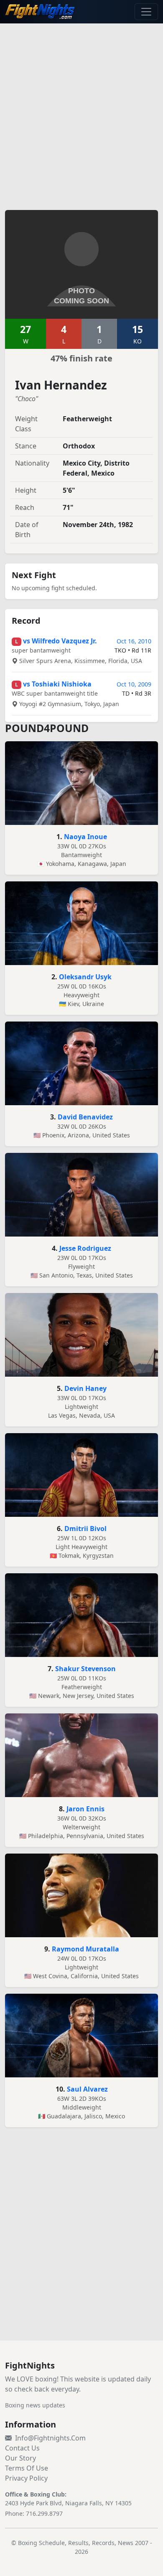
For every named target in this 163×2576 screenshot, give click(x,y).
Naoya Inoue (85, 837)
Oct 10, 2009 (134, 684)
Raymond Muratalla (85, 1949)
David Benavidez (85, 1117)
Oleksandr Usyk (85, 977)
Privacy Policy (26, 2478)
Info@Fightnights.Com (50, 2438)
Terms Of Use (27, 2468)
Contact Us (22, 2448)
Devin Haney (85, 1388)
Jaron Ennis (85, 1809)
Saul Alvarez (87, 2089)
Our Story (20, 2458)
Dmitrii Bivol (85, 1529)
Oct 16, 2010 (134, 641)
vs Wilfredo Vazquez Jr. (60, 641)
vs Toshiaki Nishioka (57, 684)
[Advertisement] (81, 112)
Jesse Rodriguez (85, 1248)
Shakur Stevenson (85, 1669)
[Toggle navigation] (146, 12)
